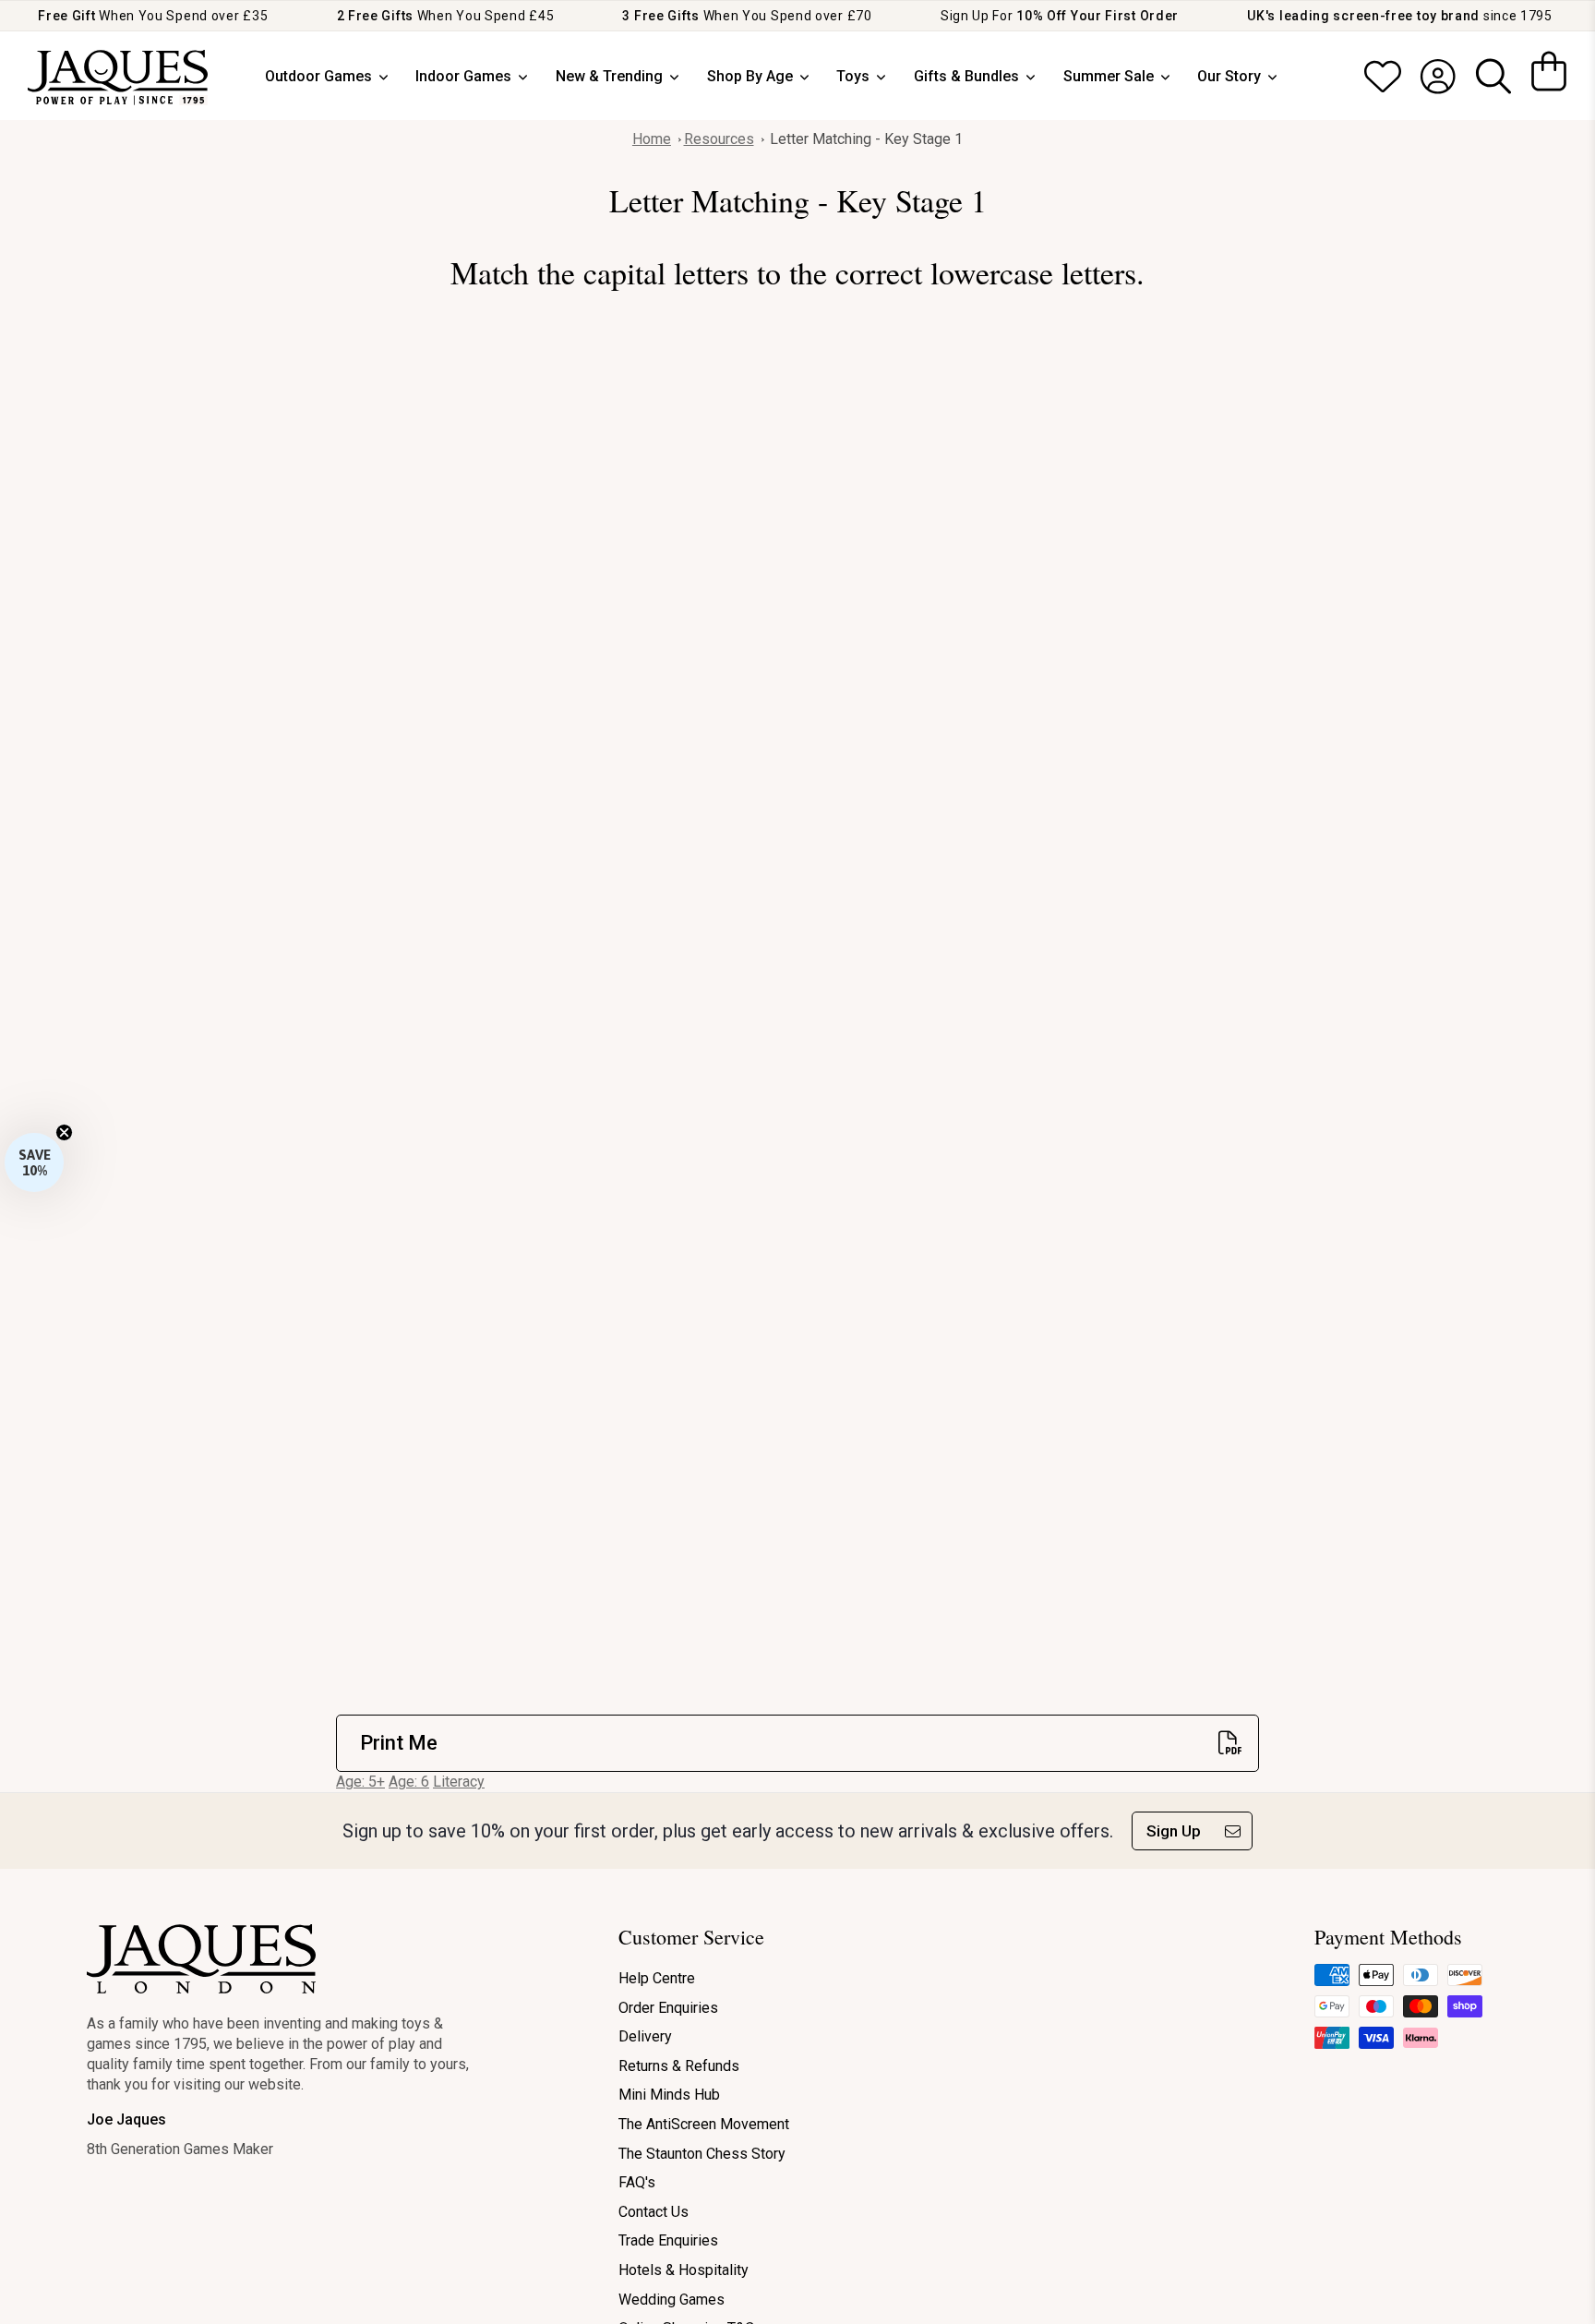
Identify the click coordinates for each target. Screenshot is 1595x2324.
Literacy (459, 1782)
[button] (34, 1162)
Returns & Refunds (679, 2066)
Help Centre (657, 1978)
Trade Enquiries (668, 2240)
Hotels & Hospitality (684, 2270)
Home (652, 139)
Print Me (399, 1743)
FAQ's (637, 2182)
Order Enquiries (668, 2008)
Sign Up (1174, 1831)
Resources (719, 139)
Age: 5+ (360, 1782)
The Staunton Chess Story (702, 2154)
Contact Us (654, 2212)
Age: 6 (409, 1782)
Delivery (645, 2036)
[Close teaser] (64, 1132)
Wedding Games (672, 2300)
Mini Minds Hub (669, 2095)
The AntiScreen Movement (704, 2124)
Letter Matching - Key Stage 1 (866, 139)
